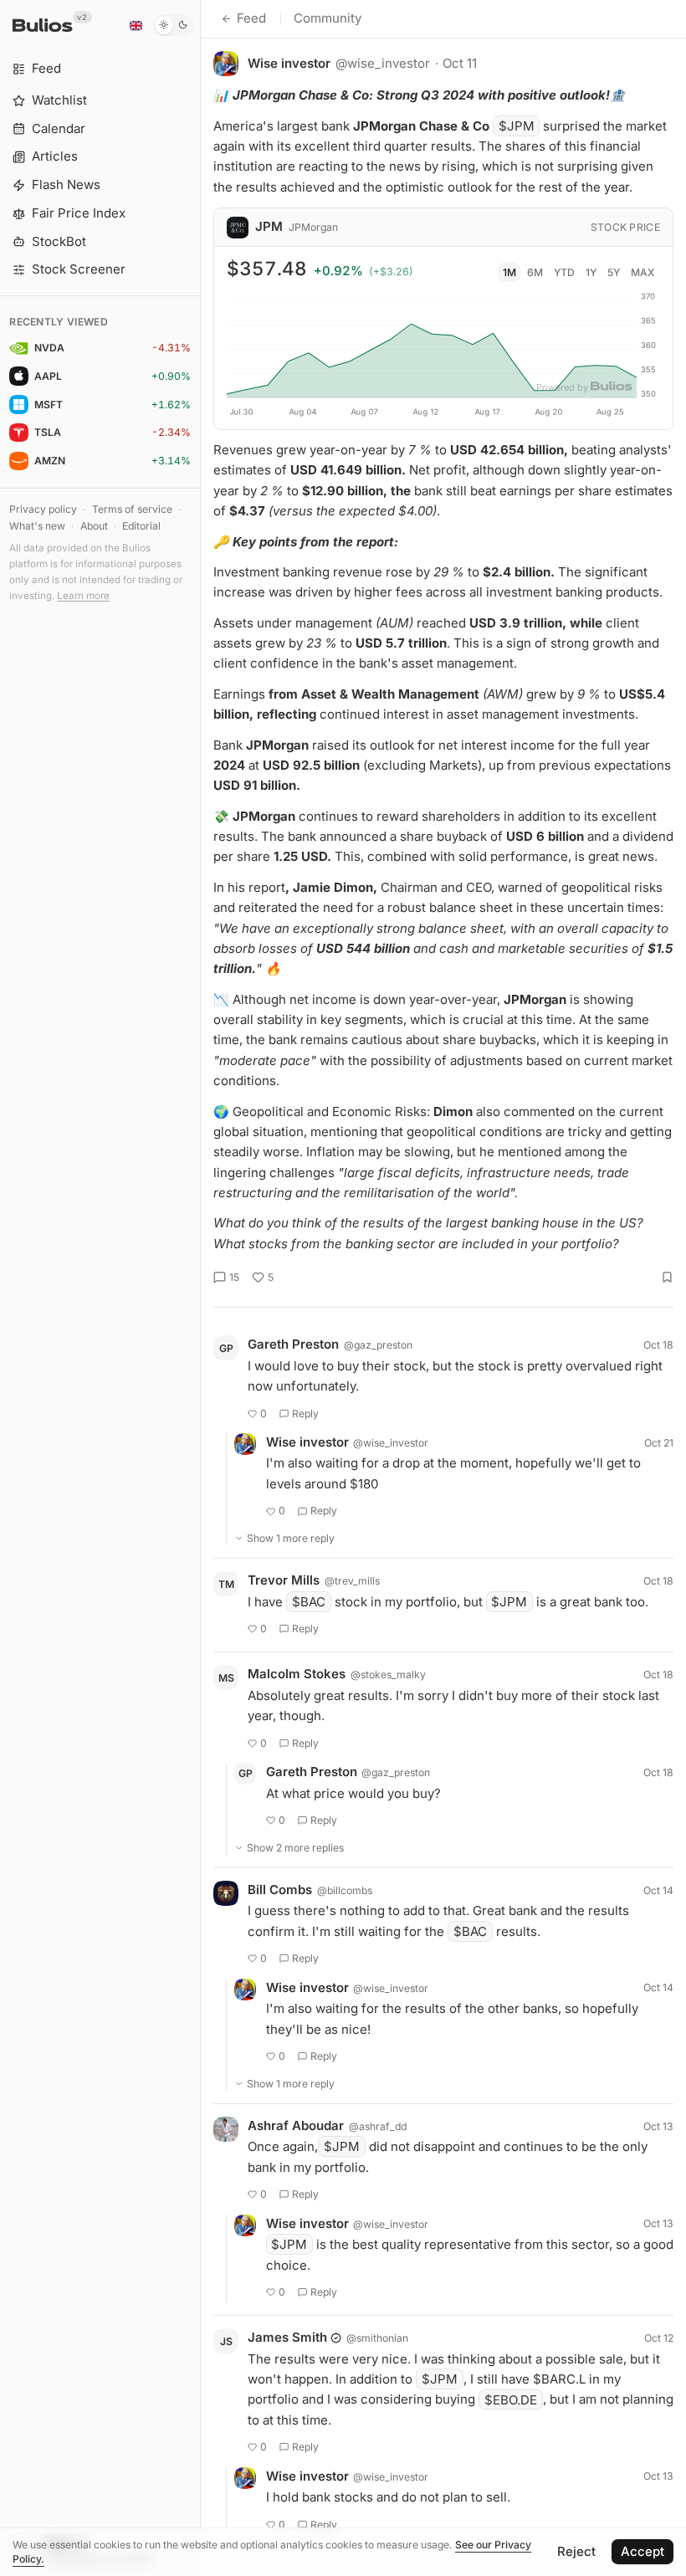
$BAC (309, 1602)
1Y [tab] (591, 272)
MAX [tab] (643, 272)
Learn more (83, 596)
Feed (251, 18)
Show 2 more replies (295, 1848)
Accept (642, 2551)
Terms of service (132, 509)
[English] (136, 25)
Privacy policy (43, 509)
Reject (576, 2551)
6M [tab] (535, 272)
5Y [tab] (614, 272)
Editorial (141, 526)
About (94, 526)
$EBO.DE (511, 2399)
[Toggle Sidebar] (200, 1288)
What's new (37, 526)
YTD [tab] (564, 272)
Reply (305, 1413)
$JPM (517, 126)
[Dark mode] (174, 25)
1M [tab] (509, 272)
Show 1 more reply (291, 1538)
